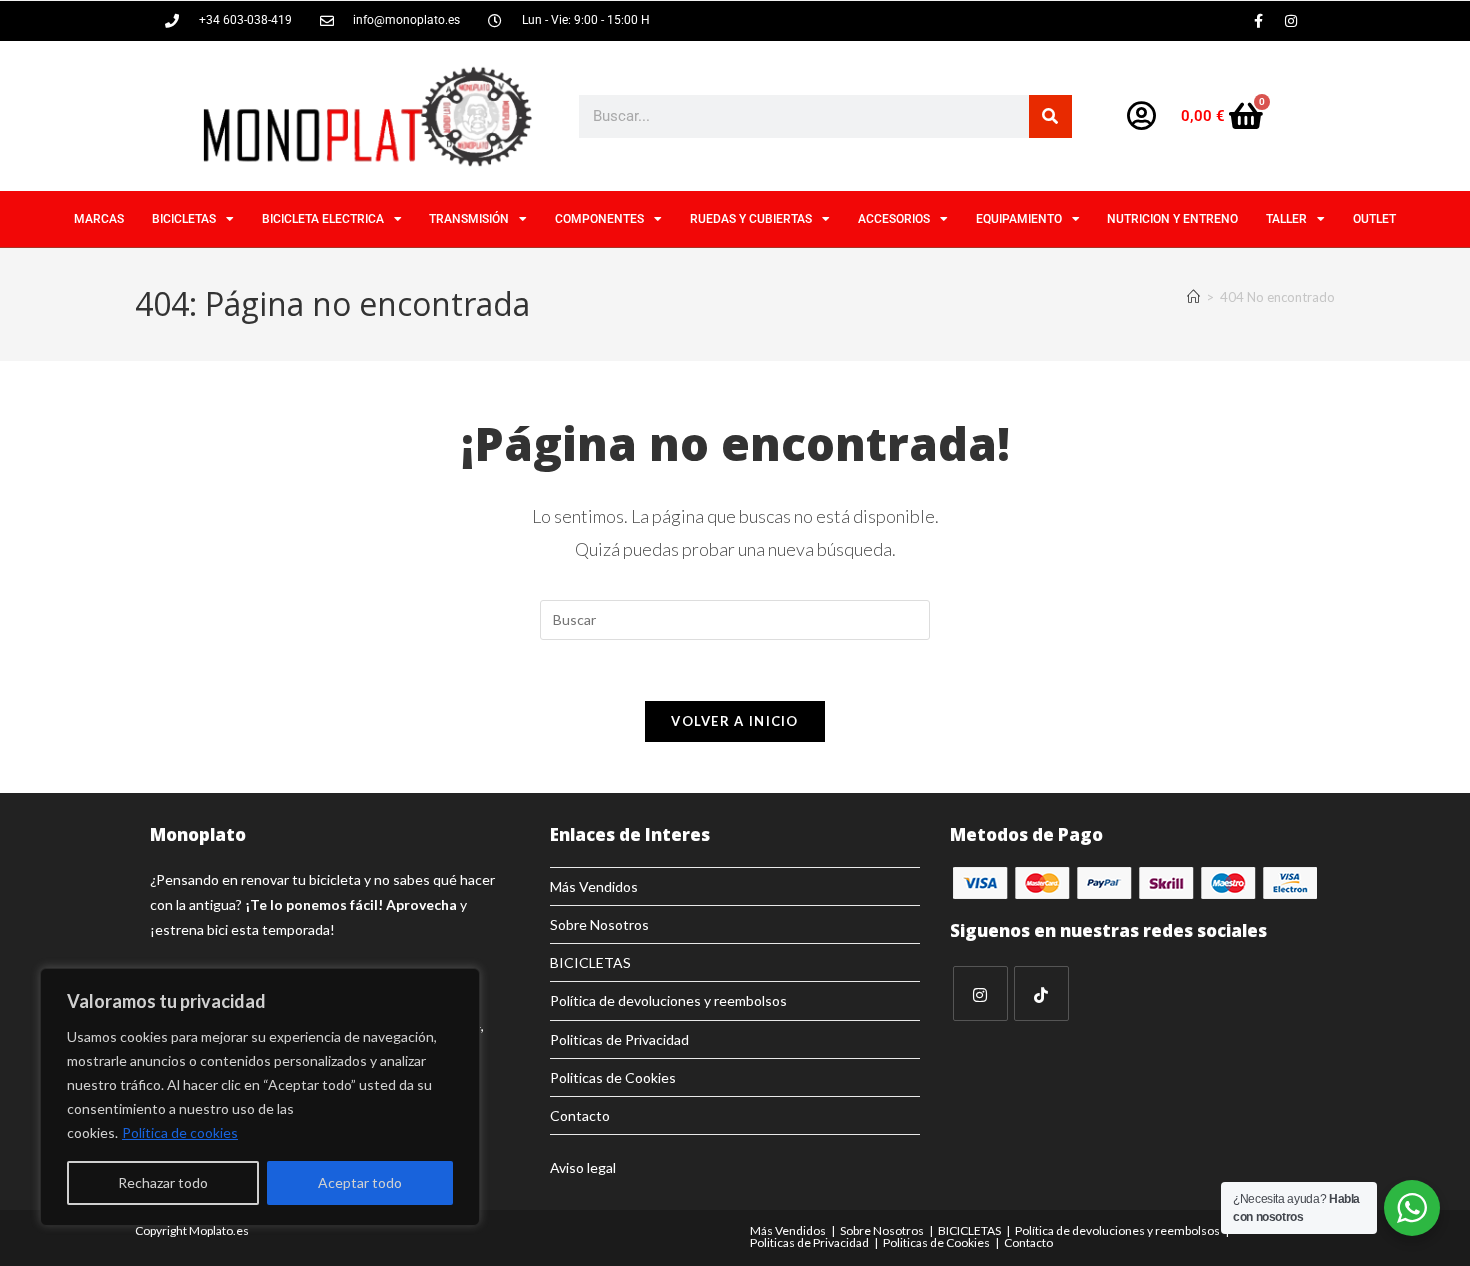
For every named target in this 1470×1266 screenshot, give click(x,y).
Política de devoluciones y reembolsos (668, 1000)
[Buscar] (1050, 116)
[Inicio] (1193, 297)
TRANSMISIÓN (469, 219)
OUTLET (1374, 219)
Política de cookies (180, 1132)
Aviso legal (583, 1167)
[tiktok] (1041, 993)
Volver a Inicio (735, 721)
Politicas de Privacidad (619, 1039)
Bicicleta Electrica (323, 219)
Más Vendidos (594, 886)
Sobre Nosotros (599, 924)
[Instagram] (1291, 21)
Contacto (580, 1115)
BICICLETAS (184, 219)
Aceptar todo (360, 1182)
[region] (260, 1097)
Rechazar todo (163, 1182)
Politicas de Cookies (613, 1077)
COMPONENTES (599, 219)
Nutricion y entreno (1172, 219)
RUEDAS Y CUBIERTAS (751, 219)
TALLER (1286, 219)
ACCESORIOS (894, 219)
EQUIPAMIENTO (1019, 219)
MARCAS (99, 219)
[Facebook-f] (1258, 21)
